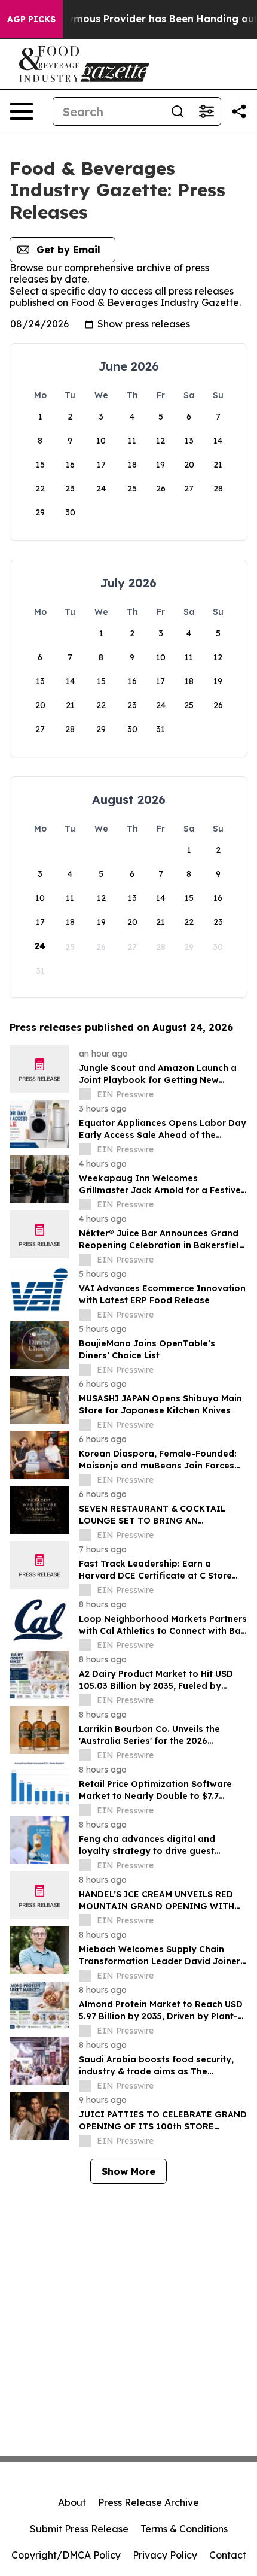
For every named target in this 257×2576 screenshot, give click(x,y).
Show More (128, 2171)
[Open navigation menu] (22, 111)
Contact (228, 2555)
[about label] (85, 1094)
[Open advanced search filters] (206, 111)
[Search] (178, 111)
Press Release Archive (149, 2502)
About (72, 2502)
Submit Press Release (79, 2529)
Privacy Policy (165, 2555)
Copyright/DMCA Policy (66, 2555)
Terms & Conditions (184, 2529)
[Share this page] (239, 111)
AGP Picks (31, 19)
